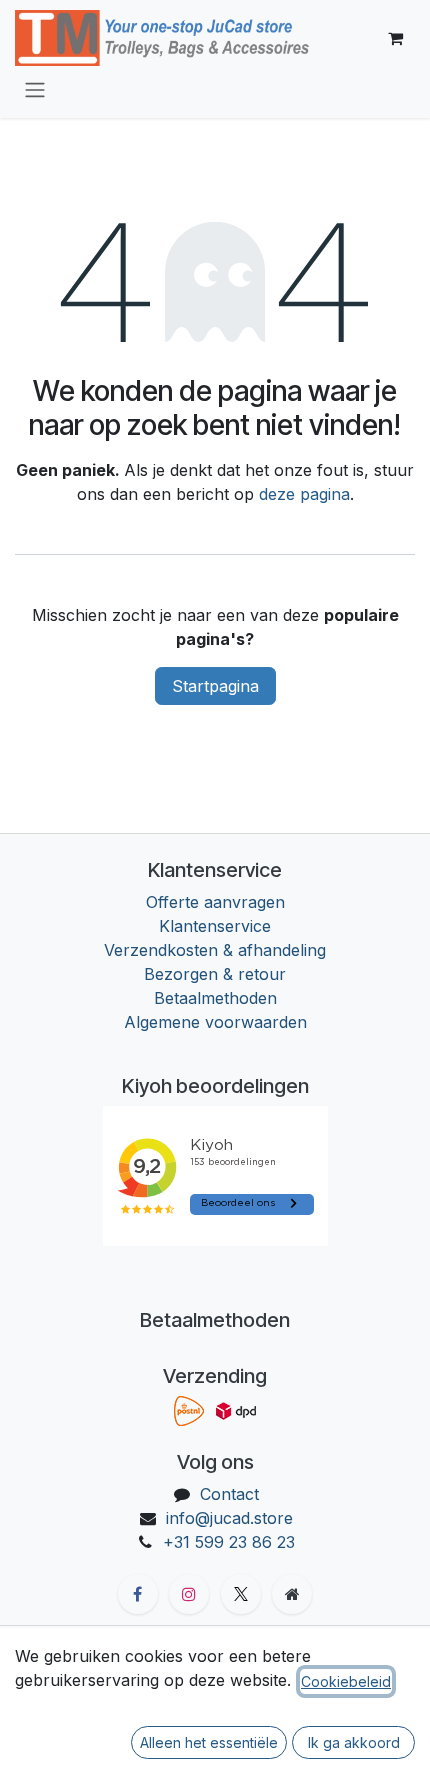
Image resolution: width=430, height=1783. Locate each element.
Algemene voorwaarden (215, 1022)
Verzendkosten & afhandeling (215, 950)
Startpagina (215, 686)
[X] (241, 1594)
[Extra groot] (292, 1594)
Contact (229, 1494)
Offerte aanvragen (215, 902)
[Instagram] (189, 1594)
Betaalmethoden (215, 998)
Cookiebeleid (346, 1681)
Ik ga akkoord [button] (354, 1742)
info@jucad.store (229, 1518)
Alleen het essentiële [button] (209, 1742)
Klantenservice (215, 926)
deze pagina (304, 494)
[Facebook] (138, 1594)
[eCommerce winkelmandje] (395, 38)
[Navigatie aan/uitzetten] (35, 89)
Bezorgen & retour (215, 974)
